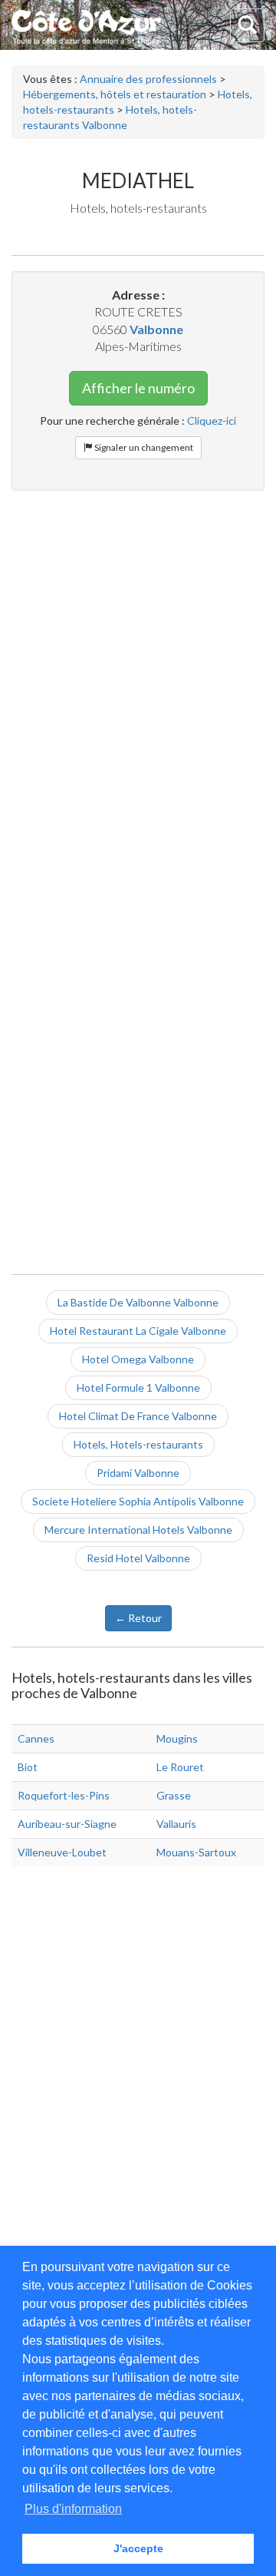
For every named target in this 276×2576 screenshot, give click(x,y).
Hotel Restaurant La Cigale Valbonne (138, 1331)
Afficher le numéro (138, 388)
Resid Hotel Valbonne (138, 1558)
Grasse (174, 1795)
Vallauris (176, 1824)
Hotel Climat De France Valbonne (138, 1416)
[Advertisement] (138, 644)
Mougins (177, 1738)
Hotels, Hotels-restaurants (138, 1444)
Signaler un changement (143, 447)
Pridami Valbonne (138, 1473)
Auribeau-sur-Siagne (67, 1824)
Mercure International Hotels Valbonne (138, 1530)
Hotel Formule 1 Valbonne (138, 1387)
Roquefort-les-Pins (64, 1795)
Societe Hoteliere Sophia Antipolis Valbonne (138, 1501)
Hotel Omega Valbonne (138, 1359)
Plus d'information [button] (73, 2509)
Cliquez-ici (212, 421)
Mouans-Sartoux (196, 1852)
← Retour (138, 1618)
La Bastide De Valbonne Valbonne (138, 1302)
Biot (28, 1767)
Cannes (36, 1738)
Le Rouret (180, 1767)
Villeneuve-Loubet (62, 1852)
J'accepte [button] (138, 2548)
